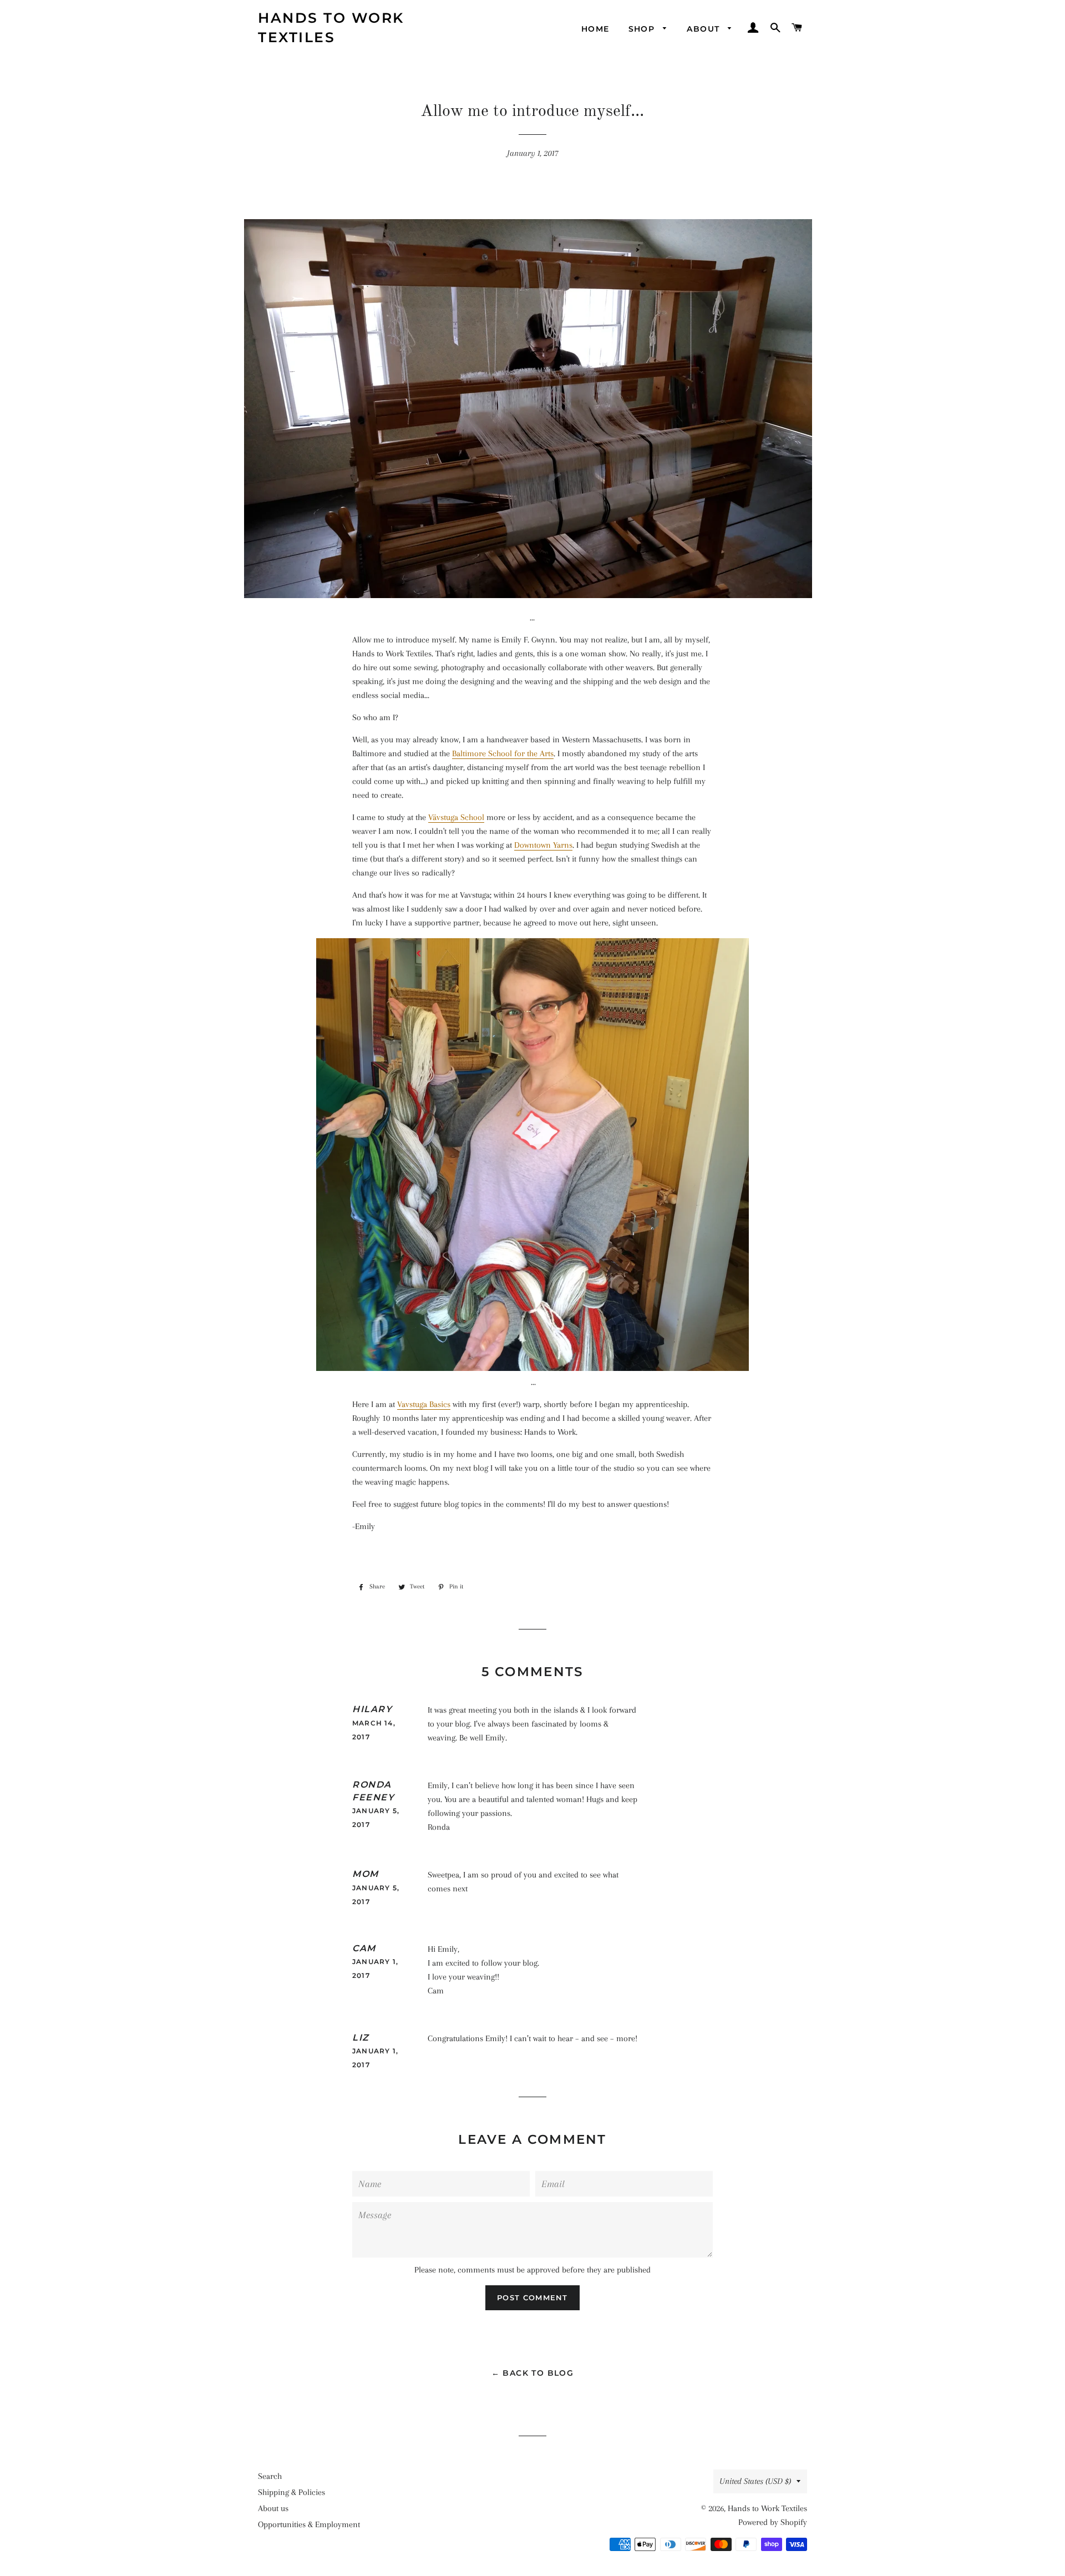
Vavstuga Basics (424, 1404)
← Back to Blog (533, 2373)
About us (273, 2508)
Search (270, 2476)
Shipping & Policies (291, 2492)
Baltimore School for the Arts (503, 753)
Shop (643, 29)
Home (595, 29)
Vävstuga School (456, 817)
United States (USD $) (755, 2481)
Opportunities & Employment (309, 2524)
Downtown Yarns (543, 845)
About (704, 29)
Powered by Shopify (773, 2522)
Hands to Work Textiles (331, 27)
